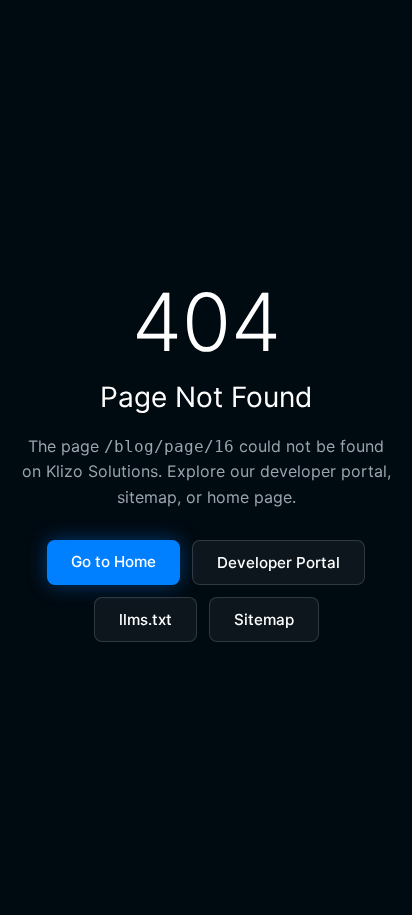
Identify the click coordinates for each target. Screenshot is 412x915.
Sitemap (264, 619)
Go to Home (113, 561)
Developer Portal (278, 562)
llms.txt (145, 619)
